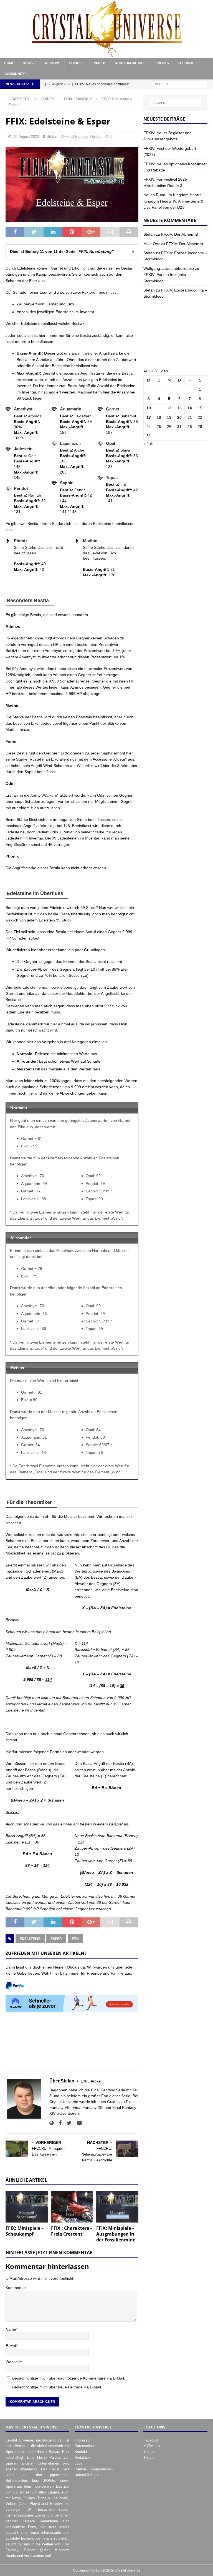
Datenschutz (85, 2446)
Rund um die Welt (131, 63)
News (28, 63)
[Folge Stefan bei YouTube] (77, 2123)
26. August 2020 (26, 137)
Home (9, 63)
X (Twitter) (152, 2446)
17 (149, 417)
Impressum (84, 2440)
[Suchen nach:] (180, 84)
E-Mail (11, 2346)
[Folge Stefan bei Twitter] (67, 2123)
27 (179, 427)
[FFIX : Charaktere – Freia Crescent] (72, 2207)
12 (169, 408)
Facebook (151, 2440)
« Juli (148, 444)
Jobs (78, 2463)
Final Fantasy (77, 137)
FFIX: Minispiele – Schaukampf (25, 2231)
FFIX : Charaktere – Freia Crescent (72, 2231)
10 (149, 408)
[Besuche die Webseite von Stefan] (51, 2123)
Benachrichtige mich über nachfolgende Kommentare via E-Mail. (69, 2378)
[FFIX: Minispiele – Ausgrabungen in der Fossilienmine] (117, 2207)
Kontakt (81, 2452)
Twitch (149, 2457)
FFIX (75, 1939)
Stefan (52, 137)
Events (162, 63)
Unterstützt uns (87, 2475)
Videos (100, 63)
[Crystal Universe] (106, 54)
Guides (75, 63)
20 (179, 417)
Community (15, 74)
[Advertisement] (72, 2044)
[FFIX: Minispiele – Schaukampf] (27, 2207)
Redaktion (83, 2457)
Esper (56, 1939)
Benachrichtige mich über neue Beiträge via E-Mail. (57, 2387)
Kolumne (186, 63)
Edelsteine (30, 1939)
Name (11, 2329)
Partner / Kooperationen (94, 2469)
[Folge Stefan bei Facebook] (58, 2123)
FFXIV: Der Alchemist (180, 234)
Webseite (14, 2362)
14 (190, 408)
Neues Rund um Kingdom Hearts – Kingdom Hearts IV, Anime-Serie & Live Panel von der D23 (174, 201)
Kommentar (16, 2288)
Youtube (150, 2452)
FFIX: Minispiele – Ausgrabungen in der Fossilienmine (116, 2234)
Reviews (53, 63)
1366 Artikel (91, 2081)
